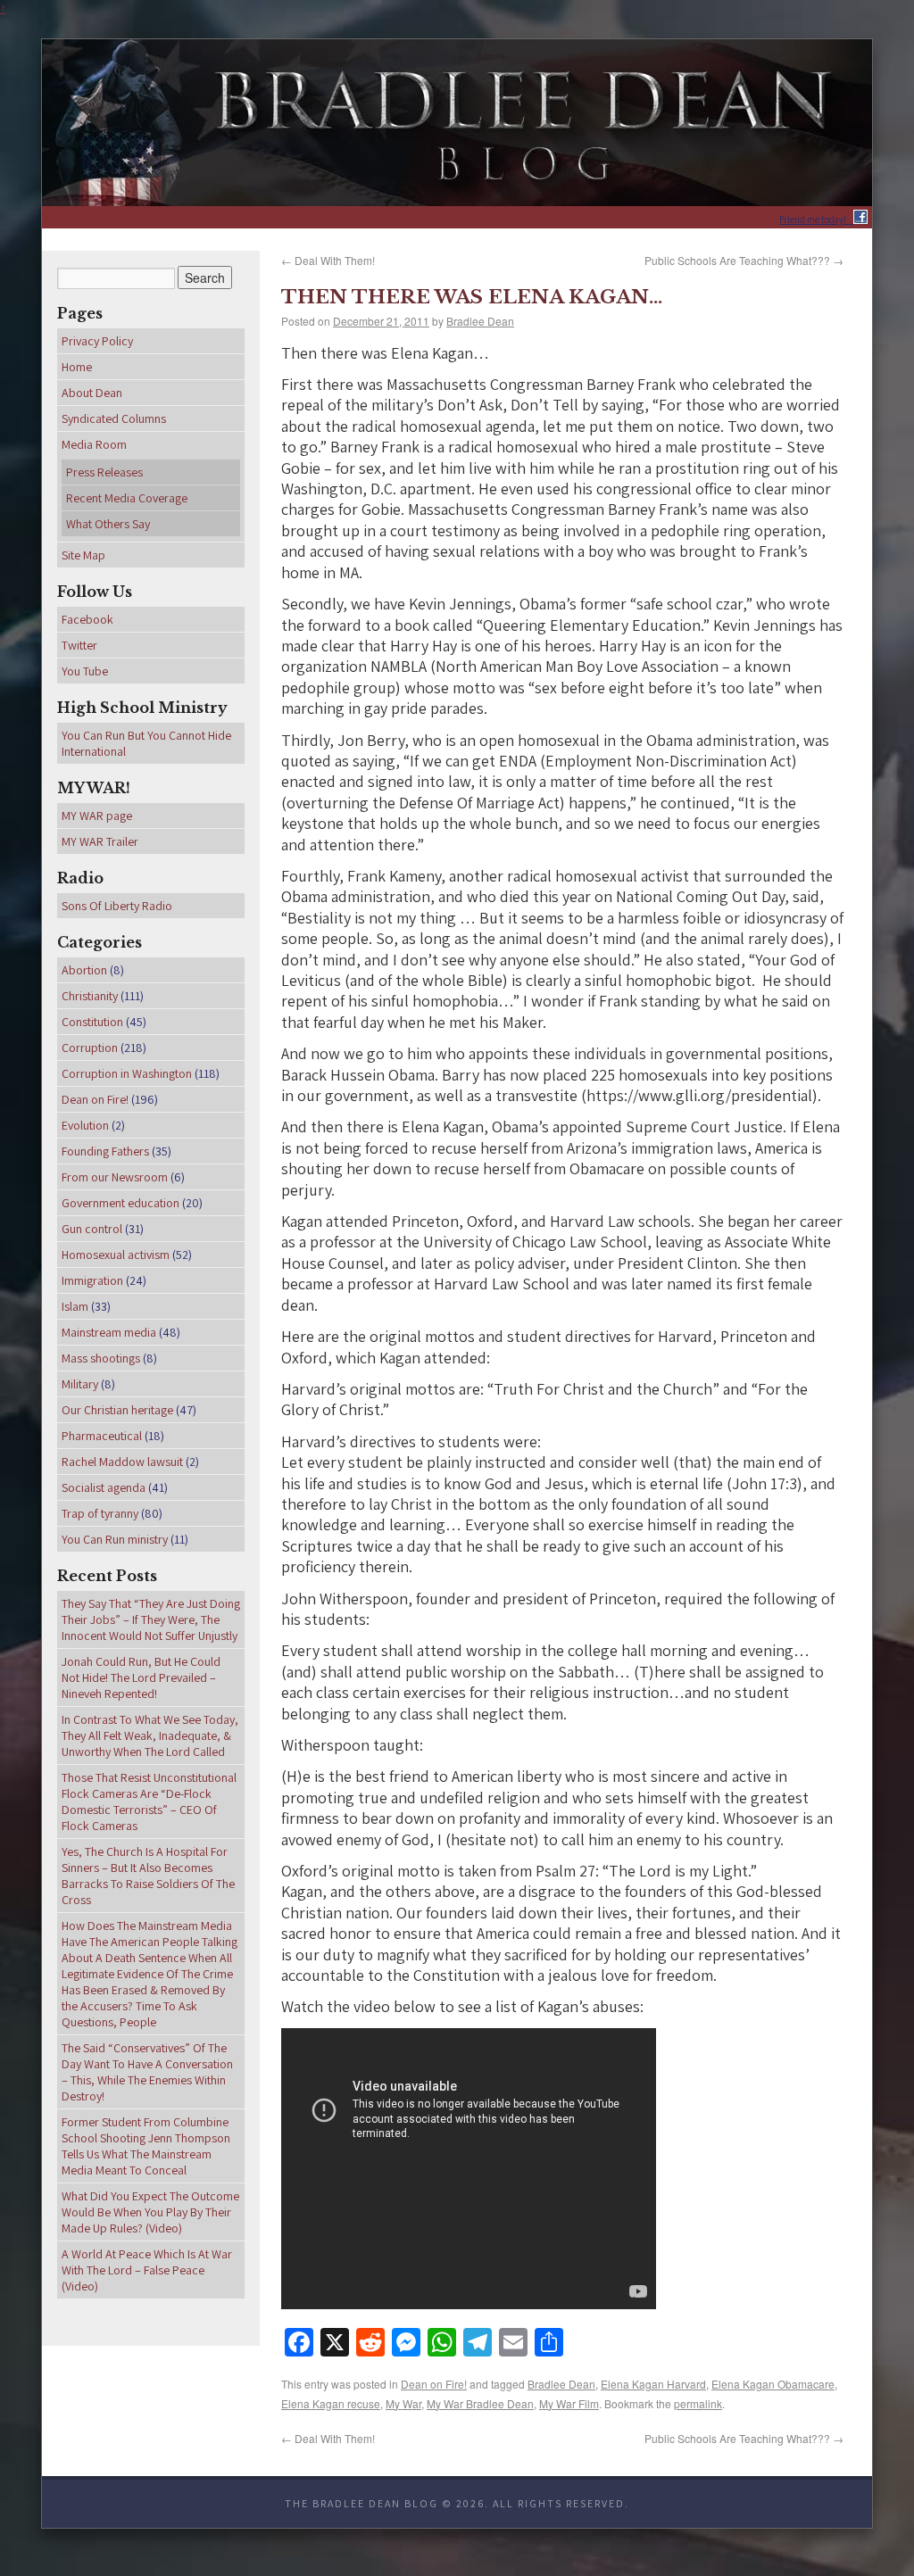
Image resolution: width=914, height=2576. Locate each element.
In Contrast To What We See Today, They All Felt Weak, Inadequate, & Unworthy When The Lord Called (150, 1735)
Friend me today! (816, 219)
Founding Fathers (105, 1151)
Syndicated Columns (114, 418)
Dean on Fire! (434, 2379)
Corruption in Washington (127, 1073)
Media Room (94, 444)
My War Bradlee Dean (480, 2395)
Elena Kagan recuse (331, 2395)
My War (403, 2395)
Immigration (92, 1280)
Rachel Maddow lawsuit (122, 1462)
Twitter (79, 645)
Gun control (92, 1229)
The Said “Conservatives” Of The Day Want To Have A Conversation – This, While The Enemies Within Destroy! (147, 2072)
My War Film (569, 2395)
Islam (75, 1306)
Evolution (85, 1125)
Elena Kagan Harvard (653, 2379)
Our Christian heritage (117, 1410)
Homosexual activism (116, 1255)
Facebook (87, 619)
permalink (698, 2395)
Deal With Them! (328, 258)
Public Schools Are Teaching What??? (744, 258)
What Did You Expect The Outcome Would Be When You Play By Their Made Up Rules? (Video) (150, 2212)
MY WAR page (97, 816)
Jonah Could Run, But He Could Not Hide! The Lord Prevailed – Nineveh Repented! (141, 1677)
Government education (120, 1203)
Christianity (90, 996)
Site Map (83, 555)
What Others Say (108, 524)
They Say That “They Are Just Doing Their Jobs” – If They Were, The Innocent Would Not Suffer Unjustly (151, 1619)
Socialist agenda (104, 1487)
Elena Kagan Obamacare (773, 2379)
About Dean (92, 393)
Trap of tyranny (100, 1513)
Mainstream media (109, 1332)
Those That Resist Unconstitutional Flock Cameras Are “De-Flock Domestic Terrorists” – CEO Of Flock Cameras (149, 1802)
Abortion (84, 970)
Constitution (92, 1022)
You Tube (85, 671)
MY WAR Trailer (100, 841)
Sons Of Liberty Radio (117, 906)
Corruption (90, 1048)
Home (77, 367)
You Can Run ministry (115, 1539)
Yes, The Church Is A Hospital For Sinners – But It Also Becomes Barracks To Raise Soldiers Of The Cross (148, 1876)
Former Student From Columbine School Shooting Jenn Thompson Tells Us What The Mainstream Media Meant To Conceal (146, 2146)
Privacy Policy (97, 341)
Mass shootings (101, 1358)
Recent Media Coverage (127, 498)
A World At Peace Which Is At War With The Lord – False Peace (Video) (147, 2270)
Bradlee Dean (480, 317)
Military (80, 1384)
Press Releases (104, 472)
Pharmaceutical (102, 1436)
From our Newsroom (115, 1177)
